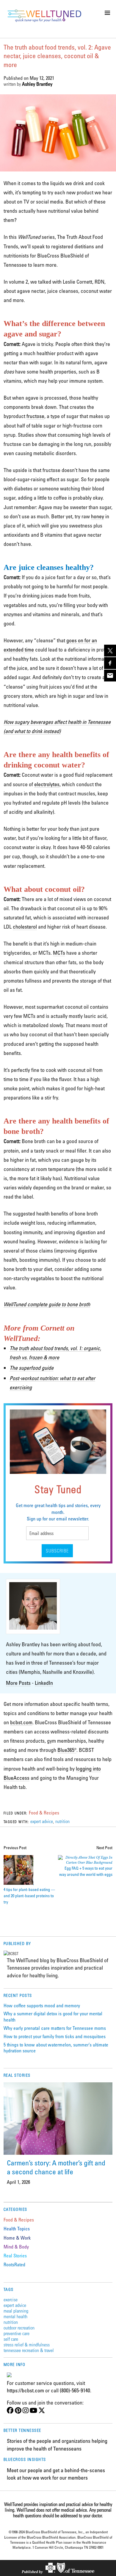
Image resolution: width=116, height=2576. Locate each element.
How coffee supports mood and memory (42, 2006)
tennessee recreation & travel (29, 2350)
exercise (11, 2299)
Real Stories (15, 2256)
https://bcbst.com (25, 2390)
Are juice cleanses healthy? (50, 567)
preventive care (17, 2333)
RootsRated (14, 2264)
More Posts (18, 1683)
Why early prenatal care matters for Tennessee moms (55, 2028)
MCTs (59, 953)
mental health (15, 2316)
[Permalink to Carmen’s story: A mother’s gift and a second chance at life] (58, 2119)
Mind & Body (16, 2247)
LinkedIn (44, 1683)
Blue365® (67, 1750)
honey (98, 516)
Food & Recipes (44, 1813)
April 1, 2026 (18, 2182)
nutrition (62, 1821)
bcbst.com (21, 1722)
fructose (35, 416)
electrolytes (47, 784)
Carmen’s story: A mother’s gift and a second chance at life (56, 2167)
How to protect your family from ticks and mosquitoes (55, 2036)
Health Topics (17, 2229)
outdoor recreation (19, 2328)
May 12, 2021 (42, 78)
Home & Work (17, 2238)
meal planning (16, 2311)
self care (11, 2339)
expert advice (42, 1821)
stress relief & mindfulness (27, 2344)
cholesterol (25, 927)
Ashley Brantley (37, 84)
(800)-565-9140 (75, 2390)
